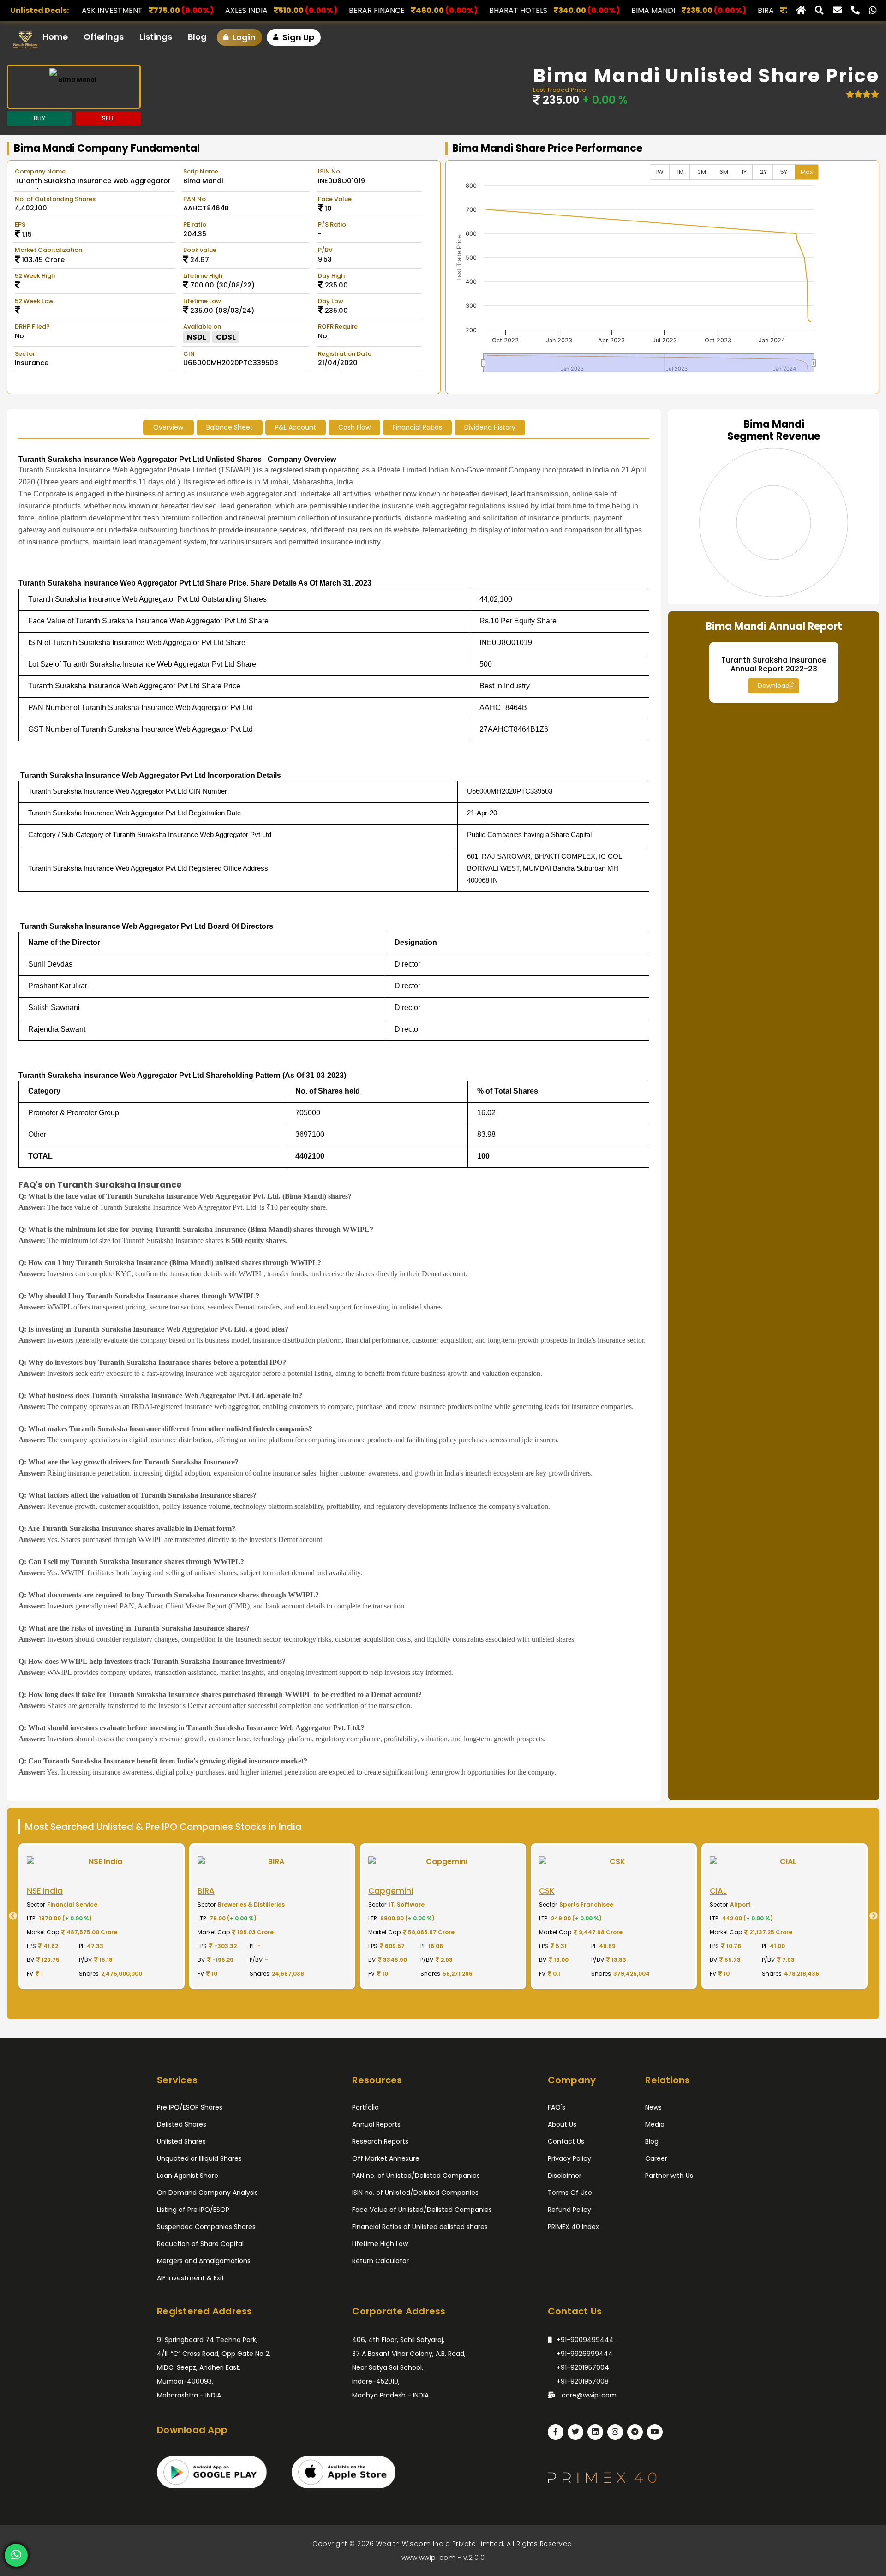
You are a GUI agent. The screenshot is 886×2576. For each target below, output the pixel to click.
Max (807, 172)
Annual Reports (376, 2124)
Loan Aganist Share (188, 2176)
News (653, 2107)
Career (656, 2158)
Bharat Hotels (327, 10)
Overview (168, 427)
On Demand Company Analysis (207, 2193)
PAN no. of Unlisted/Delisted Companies (416, 2176)
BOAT (671, 10)
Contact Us (566, 2141)
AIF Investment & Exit (191, 2278)
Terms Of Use (570, 2193)
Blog (197, 37)
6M (724, 172)
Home (55, 37)
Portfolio (365, 2107)
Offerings (104, 37)
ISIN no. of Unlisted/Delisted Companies (415, 2193)
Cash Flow (354, 427)
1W (660, 172)
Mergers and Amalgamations (204, 2261)
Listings (156, 37)
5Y (784, 172)
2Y (763, 172)
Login (243, 37)
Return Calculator (380, 2261)
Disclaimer (565, 2176)
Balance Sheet (230, 427)
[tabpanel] (102, 1916)
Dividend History (490, 427)
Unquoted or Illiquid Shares (199, 2158)
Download (774, 686)
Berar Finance (185, 10)
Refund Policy (569, 2210)
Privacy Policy (569, 2158)
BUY (40, 118)
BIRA (574, 10)
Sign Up (297, 37)
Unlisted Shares (181, 2141)
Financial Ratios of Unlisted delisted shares (420, 2227)
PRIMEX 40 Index (573, 2227)
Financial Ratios (417, 427)
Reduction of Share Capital (200, 2244)
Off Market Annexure (386, 2158)
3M (702, 172)
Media (655, 2124)
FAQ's (557, 2107)
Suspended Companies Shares (206, 2227)
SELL (108, 118)
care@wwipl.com (588, 2395)
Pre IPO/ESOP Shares (190, 2107)
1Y (744, 172)
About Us (562, 2124)
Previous (9, 1916)
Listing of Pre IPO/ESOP (193, 2210)
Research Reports (380, 2141)
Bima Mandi (462, 10)
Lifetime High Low (380, 2244)
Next (877, 1916)
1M (680, 172)
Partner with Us (669, 2176)
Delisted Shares (182, 2124)
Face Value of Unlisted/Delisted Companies (422, 2210)
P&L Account (296, 427)
